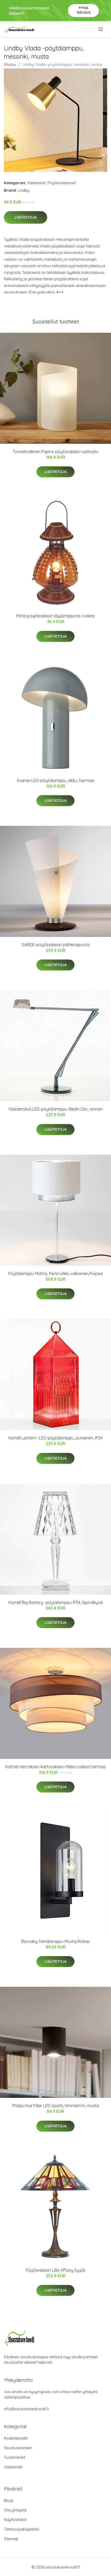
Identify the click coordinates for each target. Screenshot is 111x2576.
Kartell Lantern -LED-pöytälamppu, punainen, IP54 (55, 1438)
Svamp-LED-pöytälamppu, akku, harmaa (55, 780)
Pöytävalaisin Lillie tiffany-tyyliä (55, 2270)
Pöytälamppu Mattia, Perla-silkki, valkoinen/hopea (55, 1274)
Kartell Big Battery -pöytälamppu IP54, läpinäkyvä (56, 1602)
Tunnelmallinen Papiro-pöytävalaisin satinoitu (56, 452)
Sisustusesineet (18, 2448)
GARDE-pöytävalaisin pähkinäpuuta (56, 945)
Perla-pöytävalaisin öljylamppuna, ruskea (55, 616)
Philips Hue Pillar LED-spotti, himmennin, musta (56, 2106)
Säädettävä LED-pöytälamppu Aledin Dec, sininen (56, 1109)
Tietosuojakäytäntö (22, 2529)
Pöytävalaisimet (62, 183)
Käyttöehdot (15, 2520)
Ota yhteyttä (15, 2510)
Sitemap (11, 2539)
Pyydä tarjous (84, 10)
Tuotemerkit (15, 2457)
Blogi (9, 2500)
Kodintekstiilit (16, 2438)
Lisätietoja (26, 217)
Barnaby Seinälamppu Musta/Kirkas (55, 1941)
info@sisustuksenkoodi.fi (26, 2409)
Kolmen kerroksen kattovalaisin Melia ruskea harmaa (55, 1767)
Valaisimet (36, 183)
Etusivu (10, 64)
